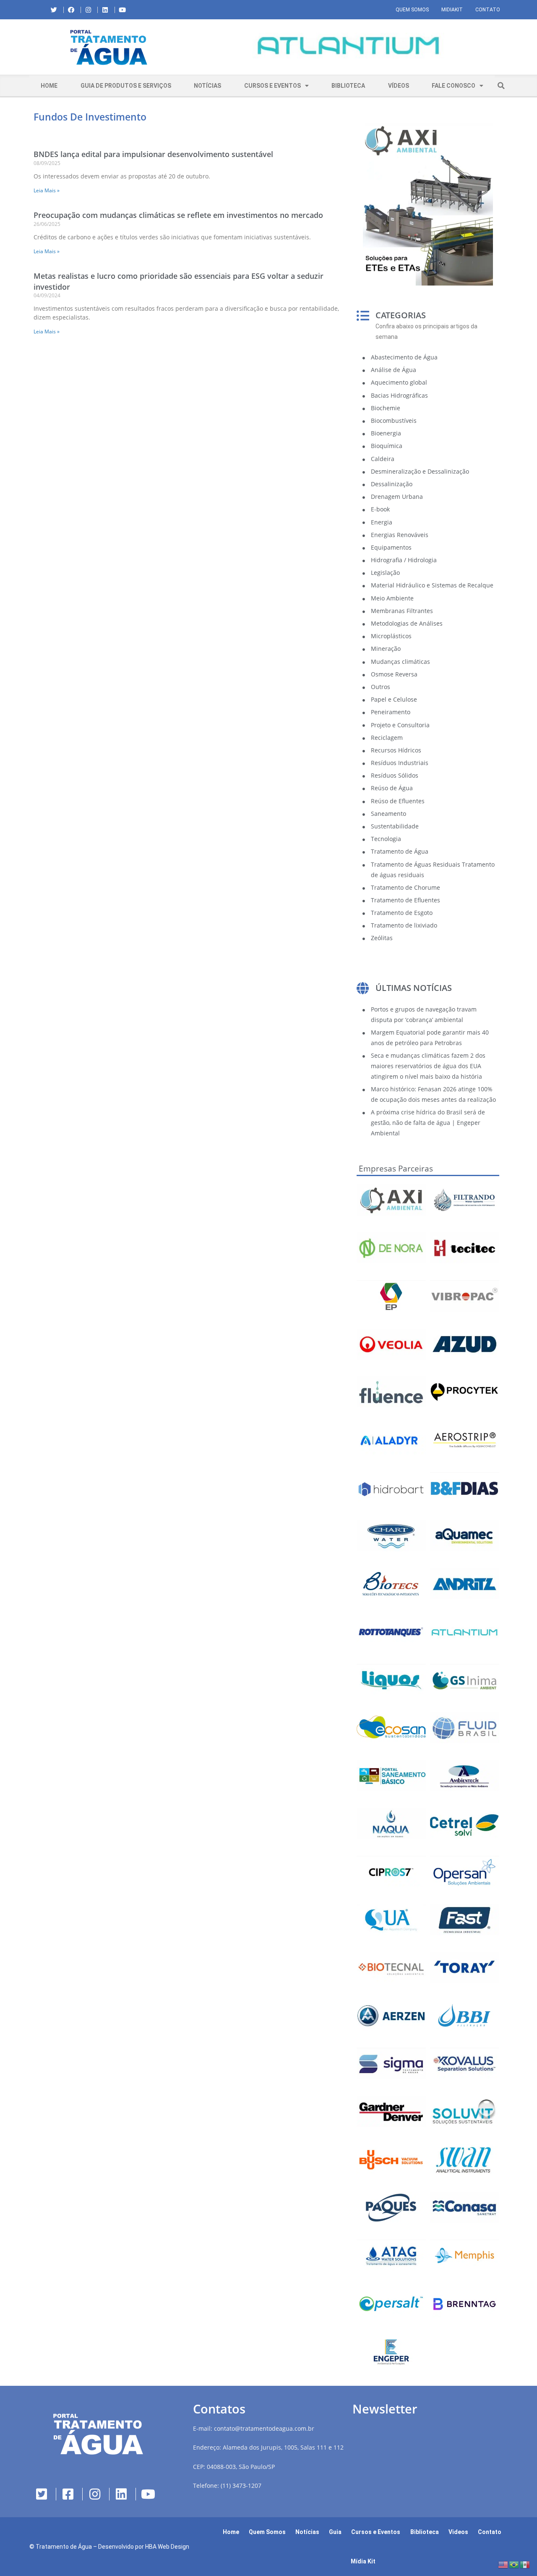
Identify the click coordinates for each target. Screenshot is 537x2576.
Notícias (207, 86)
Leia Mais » (47, 190)
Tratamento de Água (64, 2547)
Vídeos (399, 86)
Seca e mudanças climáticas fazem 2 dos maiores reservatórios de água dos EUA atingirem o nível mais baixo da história (428, 1066)
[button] (195, 47)
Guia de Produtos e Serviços (126, 86)
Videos (458, 2532)
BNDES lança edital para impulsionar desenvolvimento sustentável (153, 154)
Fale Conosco (454, 86)
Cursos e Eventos (272, 86)
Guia (335, 2532)
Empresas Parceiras (396, 1169)
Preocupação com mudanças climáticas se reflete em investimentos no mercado (178, 215)
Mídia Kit (363, 2561)
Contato (488, 10)
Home (49, 86)
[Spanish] (525, 2564)
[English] (503, 2564)
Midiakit (452, 10)
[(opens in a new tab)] (348, 46)
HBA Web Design (167, 2547)
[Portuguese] (514, 2564)
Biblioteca (348, 86)
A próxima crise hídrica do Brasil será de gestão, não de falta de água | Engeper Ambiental (428, 1123)
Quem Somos (412, 10)
